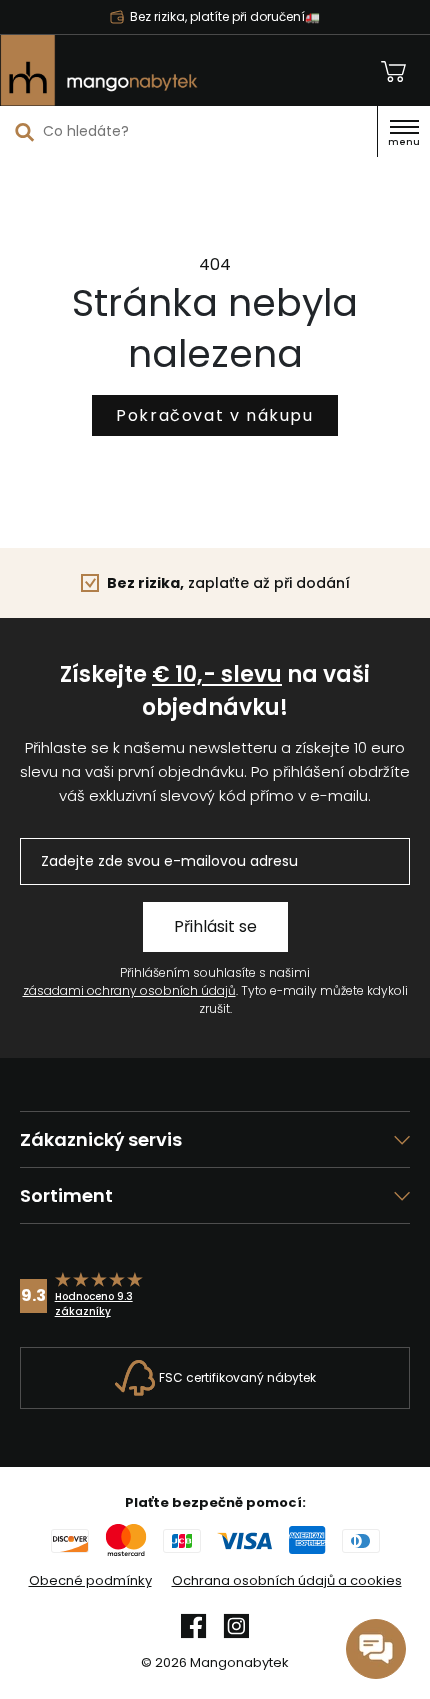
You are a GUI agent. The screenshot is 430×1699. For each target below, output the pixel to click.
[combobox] (188, 131)
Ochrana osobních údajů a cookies (287, 1581)
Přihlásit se (215, 926)
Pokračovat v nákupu (214, 415)
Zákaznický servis (101, 1139)
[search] (25, 131)
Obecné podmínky (90, 1581)
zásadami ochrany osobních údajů (129, 990)
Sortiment (66, 1195)
